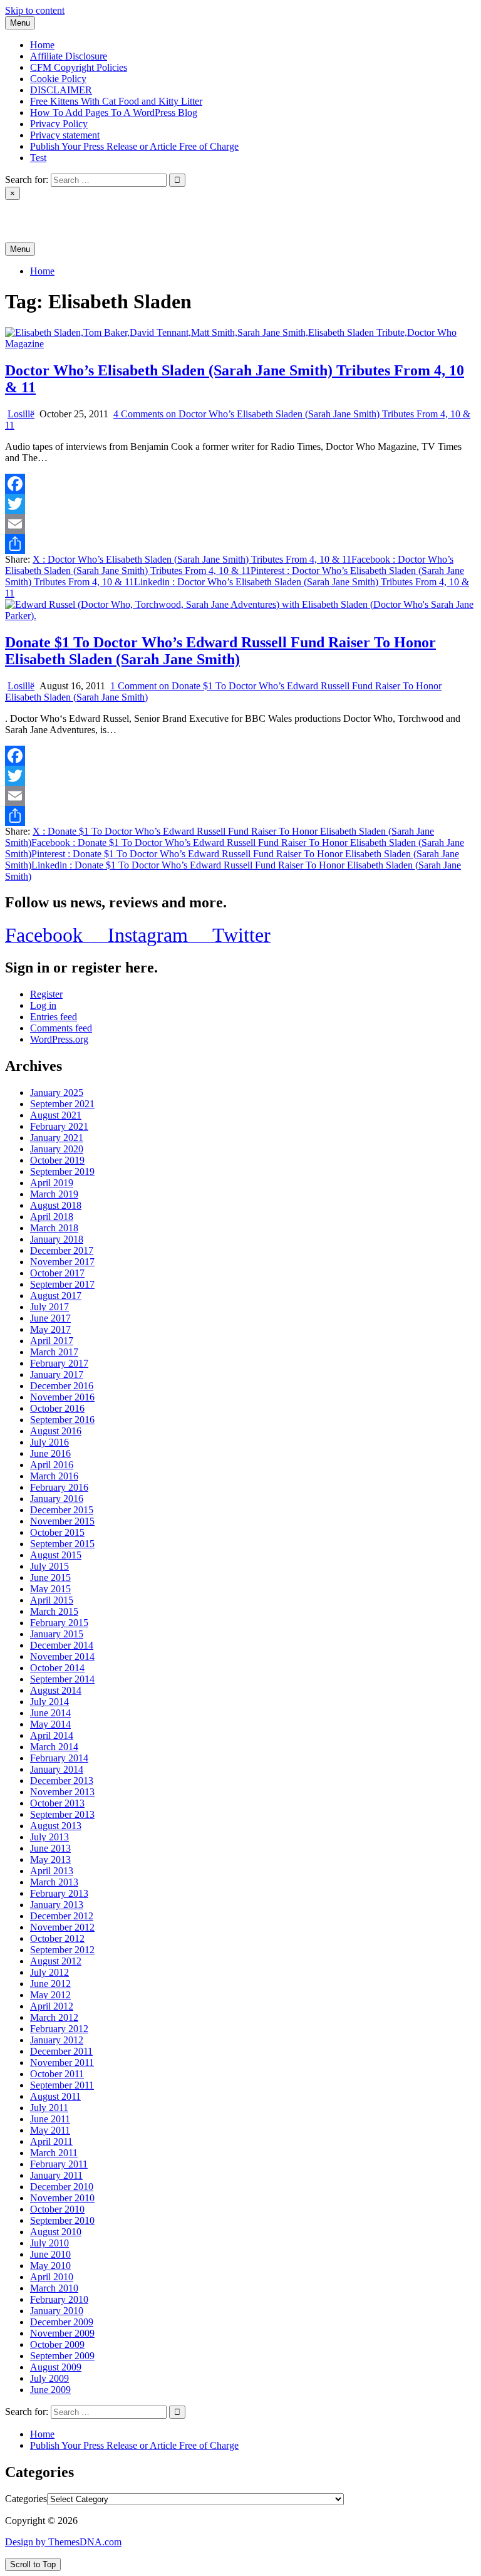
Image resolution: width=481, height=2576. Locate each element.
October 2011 (57, 2074)
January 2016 (57, 1499)
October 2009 (57, 2344)
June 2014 (50, 1713)
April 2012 (52, 2006)
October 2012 (57, 1938)
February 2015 (59, 1623)
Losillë (21, 414)
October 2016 (57, 1408)
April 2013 (52, 1871)
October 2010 (57, 2209)
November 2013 (62, 1792)
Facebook (229, 565)
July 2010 (49, 2243)
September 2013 (62, 1814)
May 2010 (50, 2266)
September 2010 (62, 2220)
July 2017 (49, 1307)
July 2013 (49, 1837)
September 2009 (62, 2356)
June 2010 (50, 2254)
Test (38, 158)
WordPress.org (59, 1039)
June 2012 (50, 1984)
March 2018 (54, 1228)
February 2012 (59, 2029)
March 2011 (54, 2153)
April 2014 (52, 1735)
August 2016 (56, 1431)
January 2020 (57, 1149)
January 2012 (57, 2040)
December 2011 (61, 2051)
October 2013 (57, 1803)
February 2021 (59, 1126)
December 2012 (62, 1916)
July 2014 (49, 1702)
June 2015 (50, 1577)
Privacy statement (65, 135)
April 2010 (52, 2277)
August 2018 (56, 1205)
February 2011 (59, 2164)
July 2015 (49, 1566)
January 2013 (57, 1905)
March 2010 (54, 2288)
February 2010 (59, 2299)
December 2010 (62, 2187)
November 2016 (62, 1397)
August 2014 (56, 1690)
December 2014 (62, 1645)
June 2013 (50, 1848)
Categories (26, 2499)
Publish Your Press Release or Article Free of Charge (134, 146)
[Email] (240, 524)
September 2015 (62, 1544)
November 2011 (62, 2062)
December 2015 (62, 1510)
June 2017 (50, 1318)
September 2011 (62, 2085)
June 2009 (50, 2390)
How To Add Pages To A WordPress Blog (114, 112)
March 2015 (54, 1611)
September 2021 (62, 1104)
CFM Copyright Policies (79, 67)
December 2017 (62, 1250)
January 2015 (57, 1634)
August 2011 (55, 2096)
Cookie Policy (58, 79)
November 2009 (62, 2333)
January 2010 (57, 2311)
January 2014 (57, 1769)
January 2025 (57, 1092)
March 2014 (54, 1747)
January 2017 (57, 1374)
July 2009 (49, 2378)
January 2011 (56, 2175)
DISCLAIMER (61, 90)
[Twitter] (240, 504)
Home (42, 45)
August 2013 (56, 1826)
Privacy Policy (59, 124)
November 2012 (62, 1927)
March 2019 (54, 1194)
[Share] (240, 544)
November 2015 (62, 1521)
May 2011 (50, 2130)
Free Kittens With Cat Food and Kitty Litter (116, 101)
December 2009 (62, 2322)
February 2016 (59, 1487)
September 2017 (62, 1284)
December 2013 (62, 1781)
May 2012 (50, 1995)
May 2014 (50, 1724)
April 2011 (51, 2141)
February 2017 (59, 1363)
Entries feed (54, 1017)
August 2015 (56, 1555)
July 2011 (49, 2108)
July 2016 (49, 1442)
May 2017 (50, 1329)
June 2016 (50, 1453)
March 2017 (54, 1352)
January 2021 (57, 1138)
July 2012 (49, 1972)
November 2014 (62, 1656)
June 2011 (50, 2119)
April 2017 (52, 1341)
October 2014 (57, 1668)
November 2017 (62, 1262)
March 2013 (54, 1882)
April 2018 (52, 1217)
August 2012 (56, 1961)
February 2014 (59, 1758)
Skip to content (35, 10)
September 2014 (62, 1679)
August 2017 (56, 1296)
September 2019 (62, 1171)
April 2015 (52, 1600)
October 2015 (57, 1532)
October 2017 (57, 1273)
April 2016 (52, 1465)
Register (46, 994)
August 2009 (56, 2367)
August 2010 (56, 2232)
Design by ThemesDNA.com (63, 2542)
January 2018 (57, 1239)
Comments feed (61, 1028)
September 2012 (62, 1950)
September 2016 (62, 1420)
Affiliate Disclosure (69, 56)
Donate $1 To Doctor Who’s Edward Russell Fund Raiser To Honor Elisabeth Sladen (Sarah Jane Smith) (220, 651)
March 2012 (54, 2017)
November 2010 (62, 2198)
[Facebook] (240, 484)
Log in (43, 1005)
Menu (20, 23)
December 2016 (62, 1386)
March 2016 (54, 1476)
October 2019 (57, 1160)
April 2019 (52, 1183)
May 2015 (50, 1589)
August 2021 (56, 1115)
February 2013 (59, 1893)
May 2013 (50, 1859)
